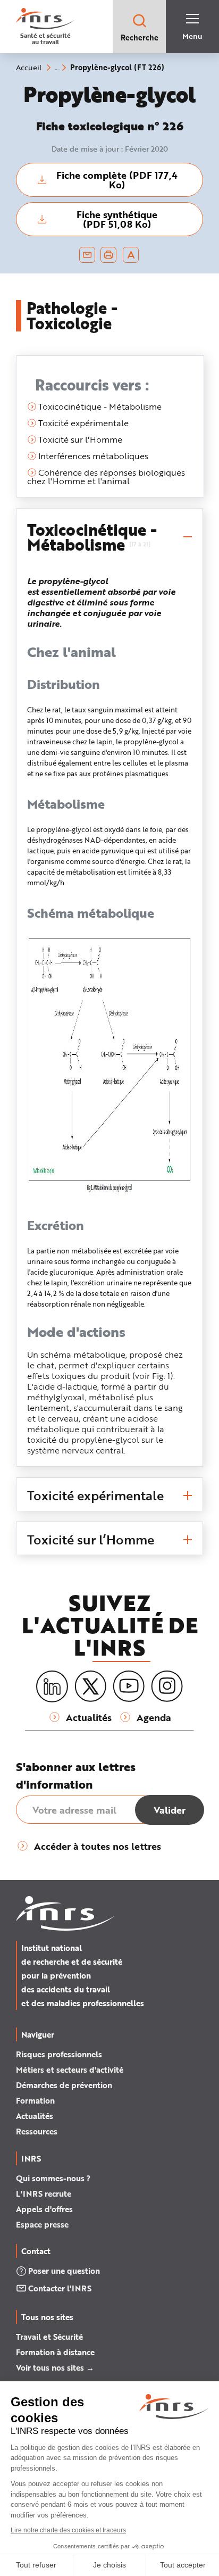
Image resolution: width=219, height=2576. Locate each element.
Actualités (35, 2116)
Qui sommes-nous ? (53, 2178)
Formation (35, 2100)
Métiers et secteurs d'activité (70, 2070)
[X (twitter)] (90, 1686)
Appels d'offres (44, 2209)
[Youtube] (129, 1686)
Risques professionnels (59, 2054)
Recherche (140, 38)
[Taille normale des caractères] (131, 255)
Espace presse (42, 2224)
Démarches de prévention (64, 2085)
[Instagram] (167, 1686)
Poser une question (64, 2271)
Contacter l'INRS (60, 2288)
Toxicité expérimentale (82, 423)
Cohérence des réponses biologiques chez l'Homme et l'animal (106, 476)
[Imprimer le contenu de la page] (109, 255)
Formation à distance (55, 2352)
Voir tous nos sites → (55, 2367)
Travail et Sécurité (49, 2337)
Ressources (37, 2131)
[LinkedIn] (52, 1687)
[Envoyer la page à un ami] (87, 255)
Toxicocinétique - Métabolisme (99, 406)
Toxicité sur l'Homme (79, 439)
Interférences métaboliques (92, 456)
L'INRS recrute (44, 2193)
